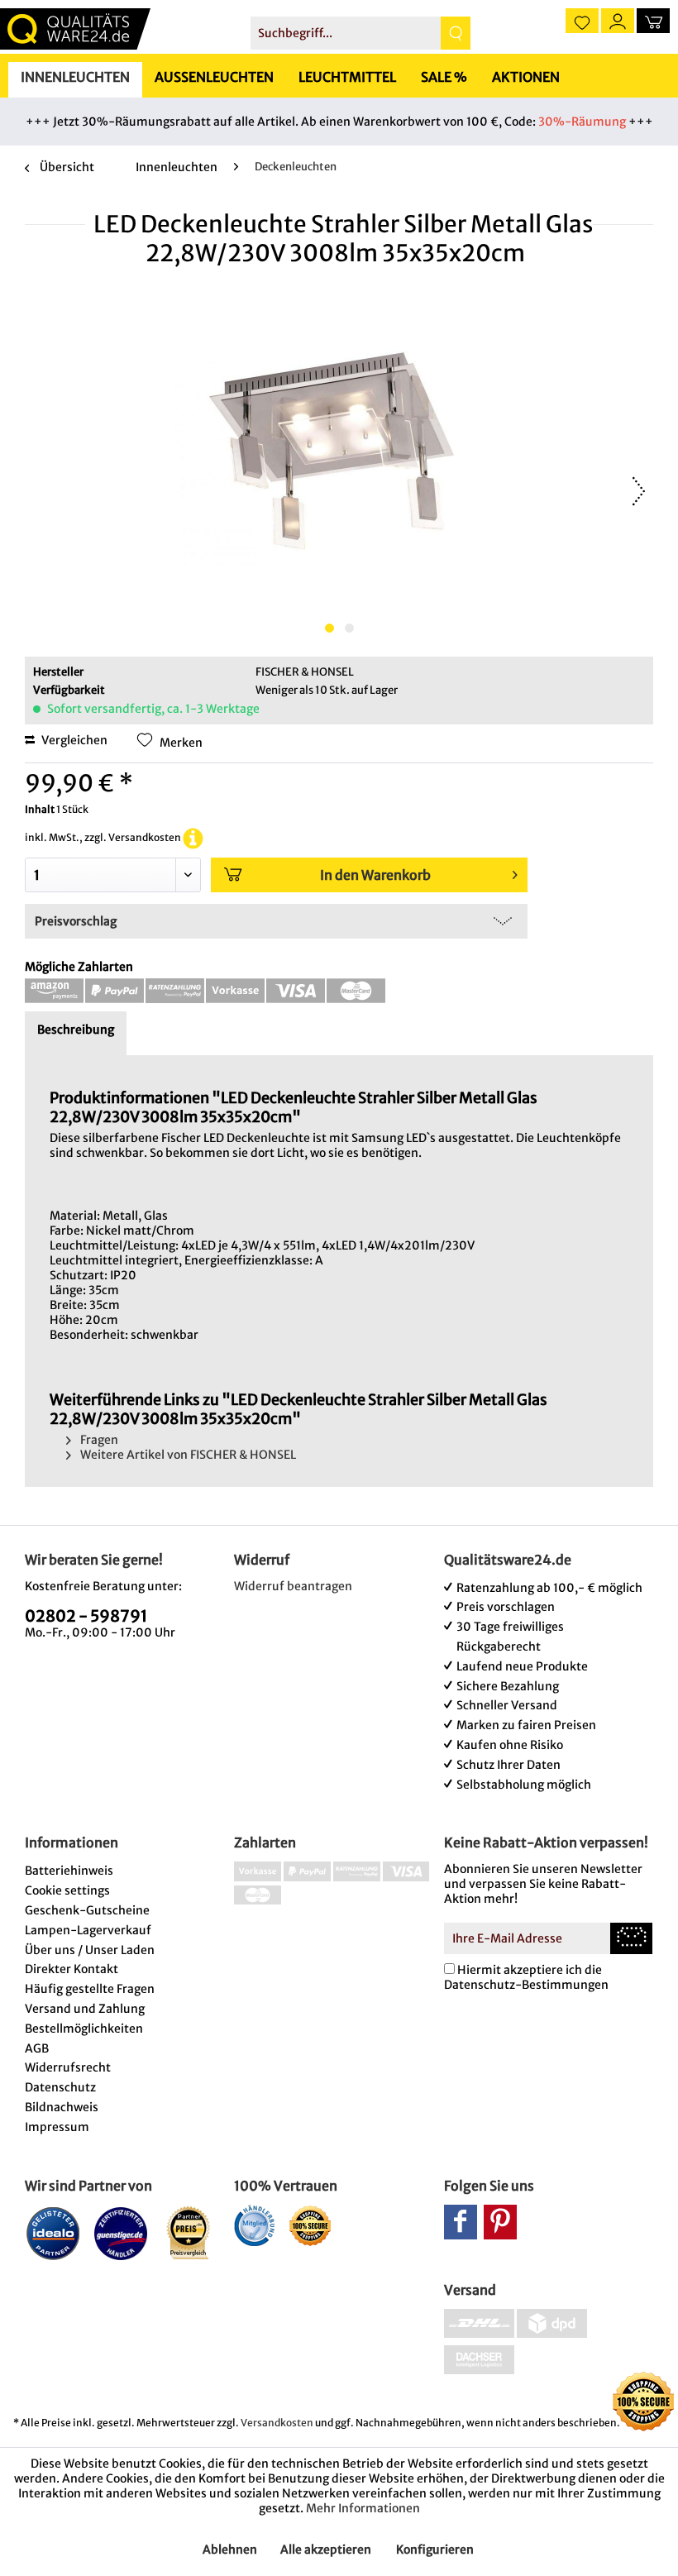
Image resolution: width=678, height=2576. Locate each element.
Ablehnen (230, 2550)
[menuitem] (361, 33)
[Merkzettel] (582, 21)
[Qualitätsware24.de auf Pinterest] (500, 2222)
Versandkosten (277, 2423)
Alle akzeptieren (326, 2550)
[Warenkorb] (653, 21)
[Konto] (618, 21)
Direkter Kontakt (72, 1969)
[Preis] (189, 2233)
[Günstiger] (121, 2233)
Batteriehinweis (69, 1871)
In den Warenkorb (375, 875)
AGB (37, 2048)
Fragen (98, 1440)
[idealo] (53, 2233)
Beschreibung (76, 1030)
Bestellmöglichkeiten (84, 2029)
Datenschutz (60, 2087)
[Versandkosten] (193, 837)
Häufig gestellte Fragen (90, 1989)
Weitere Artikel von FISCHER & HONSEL (187, 1455)
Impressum (57, 2127)
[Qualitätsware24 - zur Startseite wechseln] (75, 29)
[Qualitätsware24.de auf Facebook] (461, 2222)
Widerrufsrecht (68, 2067)
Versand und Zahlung (85, 2009)
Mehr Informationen (363, 2508)
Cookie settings (67, 1890)
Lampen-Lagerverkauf (88, 1930)
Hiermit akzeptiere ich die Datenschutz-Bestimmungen (526, 1977)
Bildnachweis (62, 2107)
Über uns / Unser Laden (90, 1950)
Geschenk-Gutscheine (87, 1910)
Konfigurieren (435, 2550)
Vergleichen (73, 740)
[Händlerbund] (254, 2225)
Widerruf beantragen (293, 1586)
